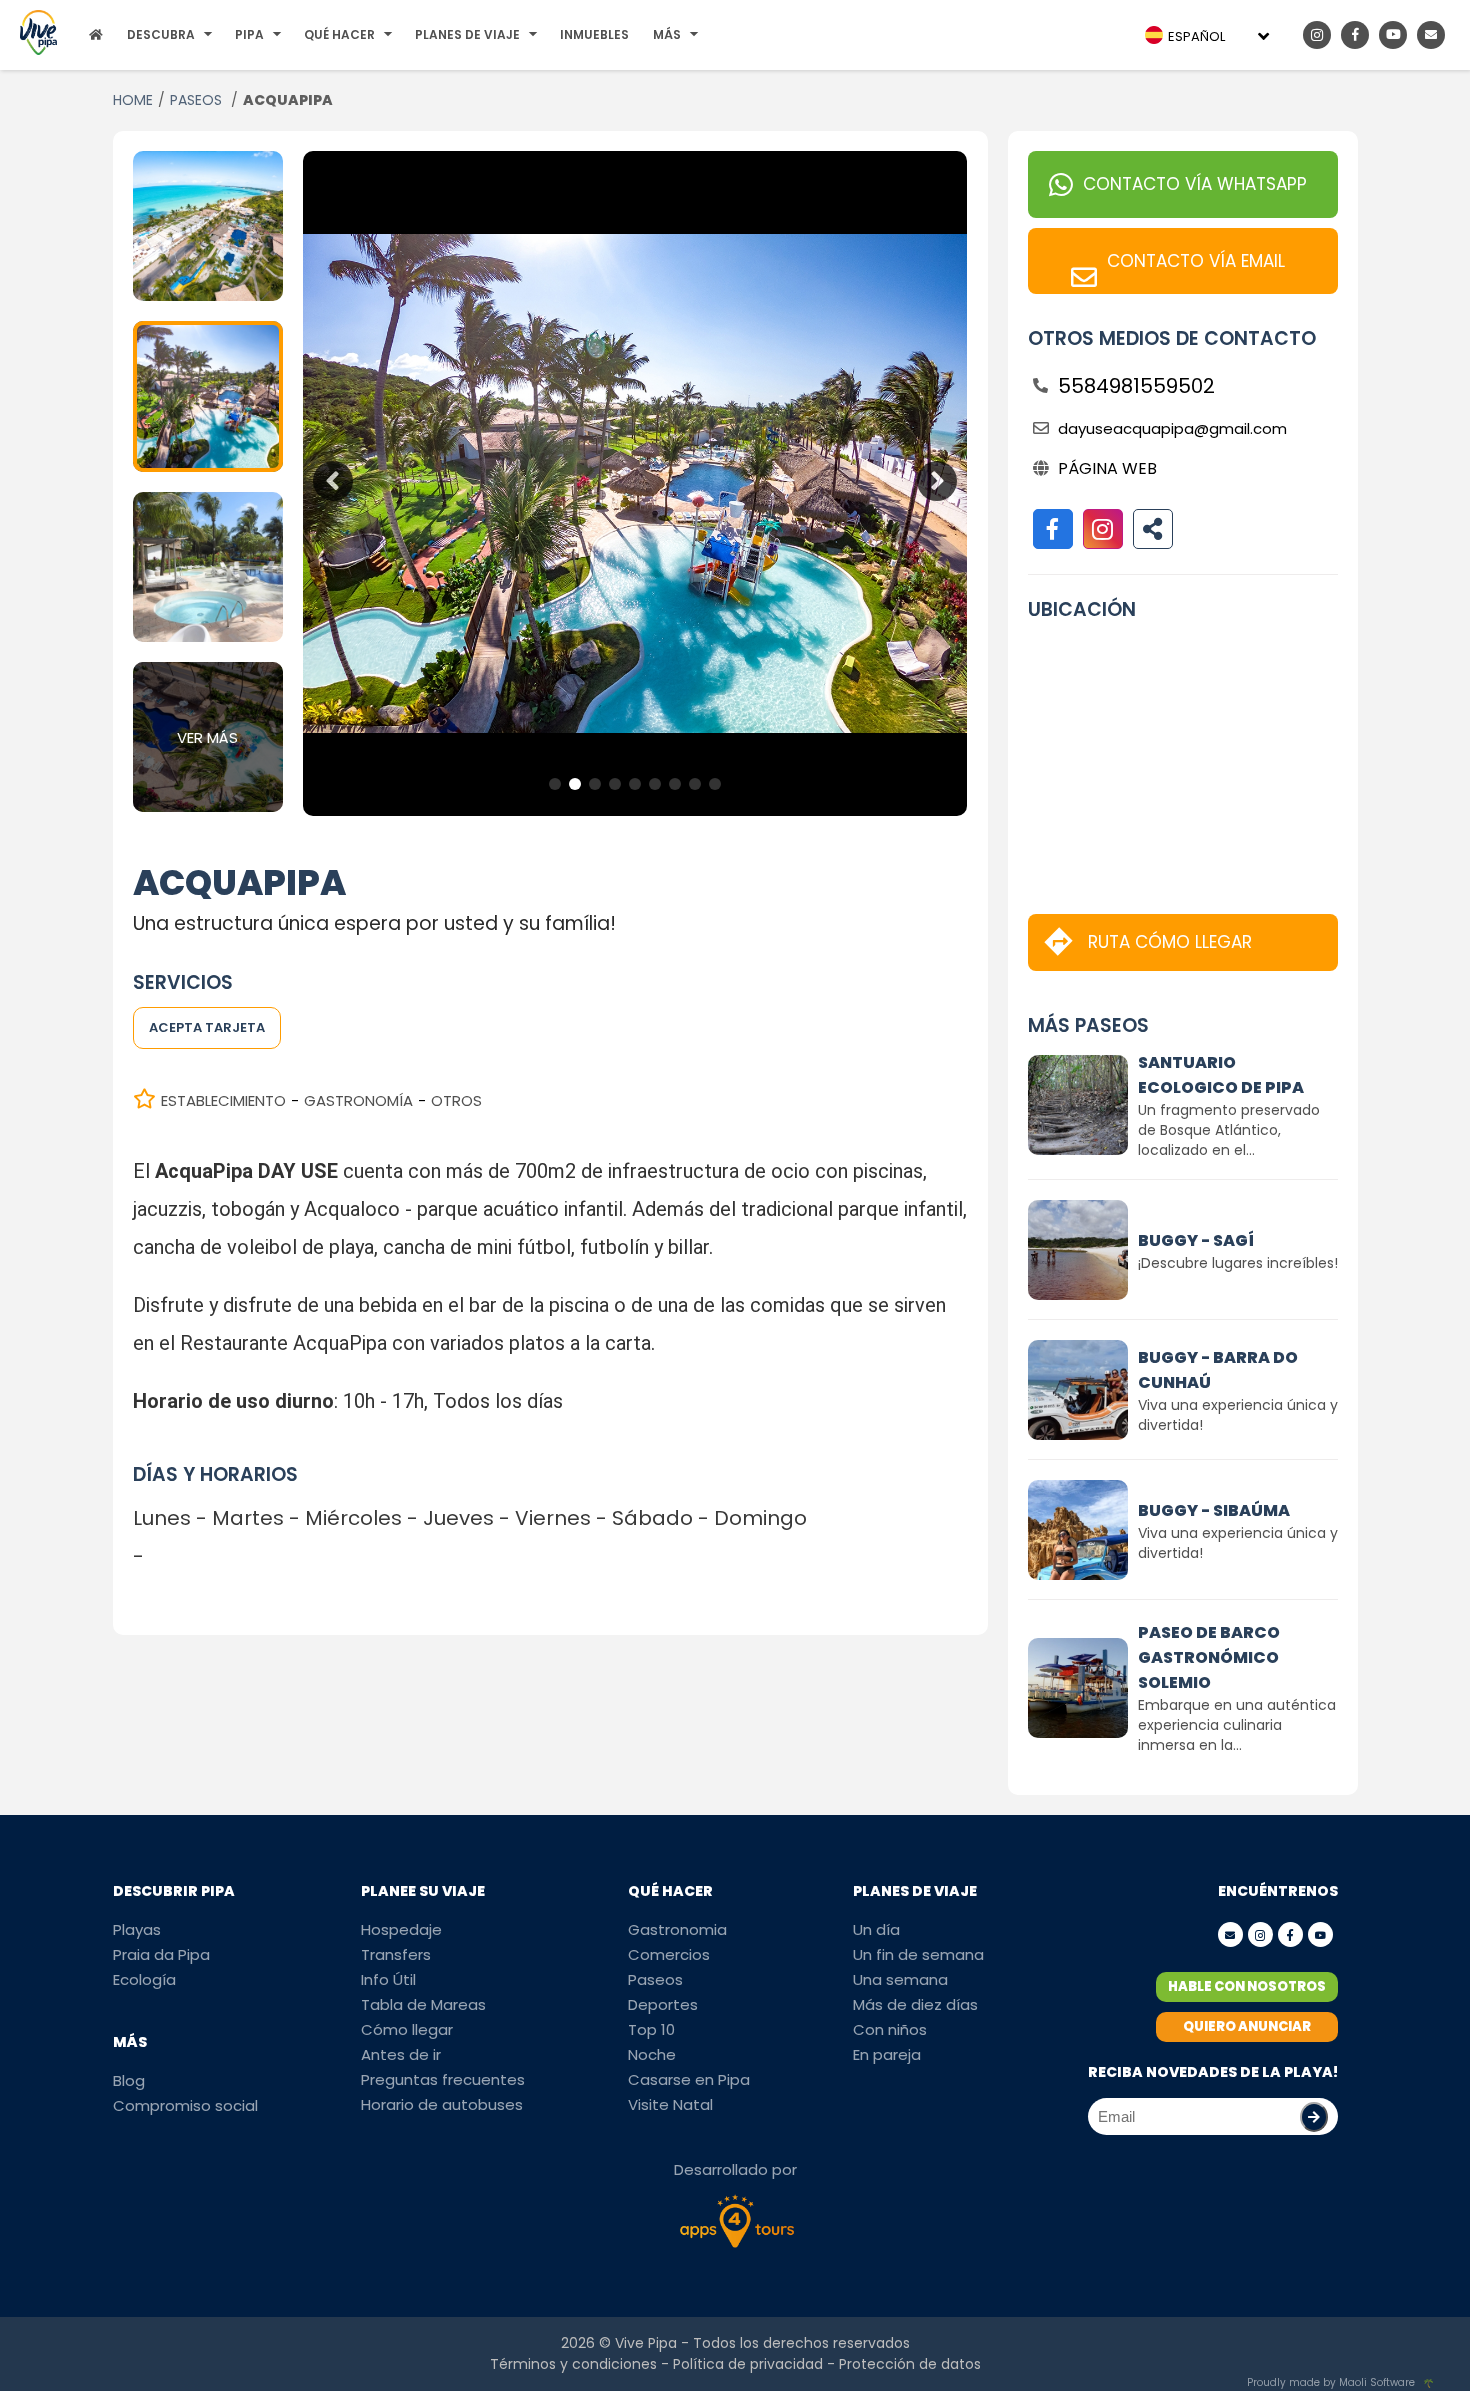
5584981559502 (1136, 386)
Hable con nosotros (1247, 1986)
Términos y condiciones (573, 2364)
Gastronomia (677, 1929)
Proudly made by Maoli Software (1331, 2382)
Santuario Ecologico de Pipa (1221, 1075)
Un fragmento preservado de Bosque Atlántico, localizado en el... (1229, 1130)
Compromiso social (185, 2105)
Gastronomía (358, 1100)
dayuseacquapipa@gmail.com (1172, 428)
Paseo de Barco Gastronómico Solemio (1209, 1657)
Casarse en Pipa (689, 2079)
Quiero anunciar (1247, 2026)
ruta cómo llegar (1170, 942)
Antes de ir (401, 2054)
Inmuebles (594, 34)
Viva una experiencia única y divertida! (1238, 1415)
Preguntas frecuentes (443, 2079)
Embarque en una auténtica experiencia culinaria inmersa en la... (1237, 1725)
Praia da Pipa (161, 1954)
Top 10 (651, 2029)
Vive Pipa (646, 2343)
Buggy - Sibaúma (1214, 1510)
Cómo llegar (407, 2029)
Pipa (249, 34)
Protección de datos (910, 2364)
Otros (456, 1100)
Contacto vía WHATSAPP (1195, 184)
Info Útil (388, 1979)
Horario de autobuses (442, 2104)
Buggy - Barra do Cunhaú (1218, 1370)
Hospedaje (401, 1929)
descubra (161, 34)
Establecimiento (223, 1100)
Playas (137, 1929)
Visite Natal (670, 2104)
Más (667, 34)
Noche (652, 2054)
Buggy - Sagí (1196, 1240)
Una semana (900, 1979)
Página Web (1107, 468)
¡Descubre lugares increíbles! (1238, 1263)
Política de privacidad (748, 2364)
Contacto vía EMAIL (1196, 261)
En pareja (887, 2054)
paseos (198, 100)
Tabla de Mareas (423, 2004)
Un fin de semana (918, 1954)
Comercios (669, 1954)
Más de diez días (915, 2004)
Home (133, 100)
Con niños (890, 2029)
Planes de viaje (467, 34)
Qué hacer (339, 34)
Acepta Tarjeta (207, 1027)
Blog (129, 2080)
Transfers (396, 1954)
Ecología (144, 1979)
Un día (876, 1929)
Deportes (663, 2004)
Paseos (655, 1979)
